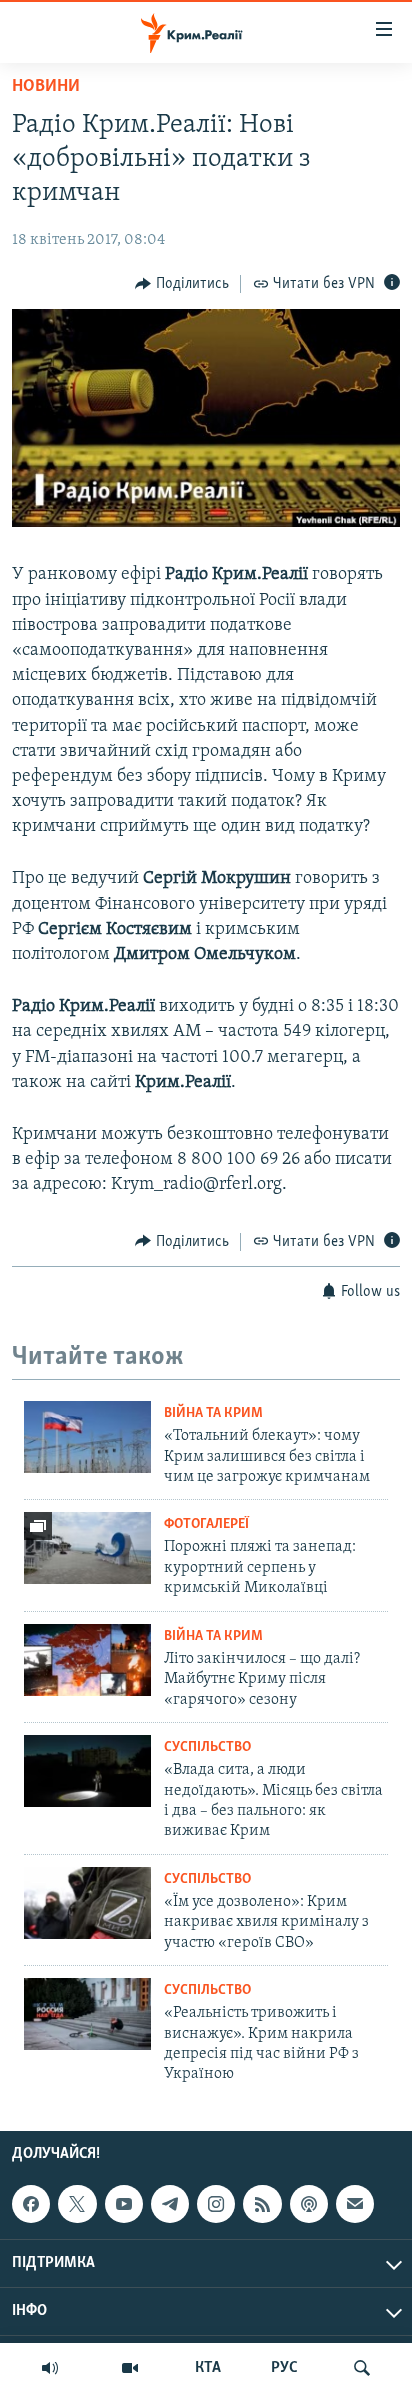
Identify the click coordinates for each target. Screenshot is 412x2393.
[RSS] (262, 2204)
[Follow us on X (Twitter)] (77, 2204)
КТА (208, 2368)
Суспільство (207, 1747)
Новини (46, 87)
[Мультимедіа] (130, 2368)
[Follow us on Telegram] (170, 2204)
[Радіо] (50, 2368)
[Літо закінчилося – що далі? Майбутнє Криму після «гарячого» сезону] (87, 1660)
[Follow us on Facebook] (31, 2204)
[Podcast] (309, 2204)
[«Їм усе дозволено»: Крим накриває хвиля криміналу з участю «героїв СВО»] (87, 1903)
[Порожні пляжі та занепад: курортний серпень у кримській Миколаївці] (87, 1548)
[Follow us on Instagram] (216, 2204)
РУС (284, 2368)
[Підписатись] (355, 2204)
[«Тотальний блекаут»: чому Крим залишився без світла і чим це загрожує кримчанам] (87, 1437)
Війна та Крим (213, 1413)
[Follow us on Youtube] (124, 2204)
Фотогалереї (206, 1524)
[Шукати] (362, 2368)
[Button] (182, 284)
